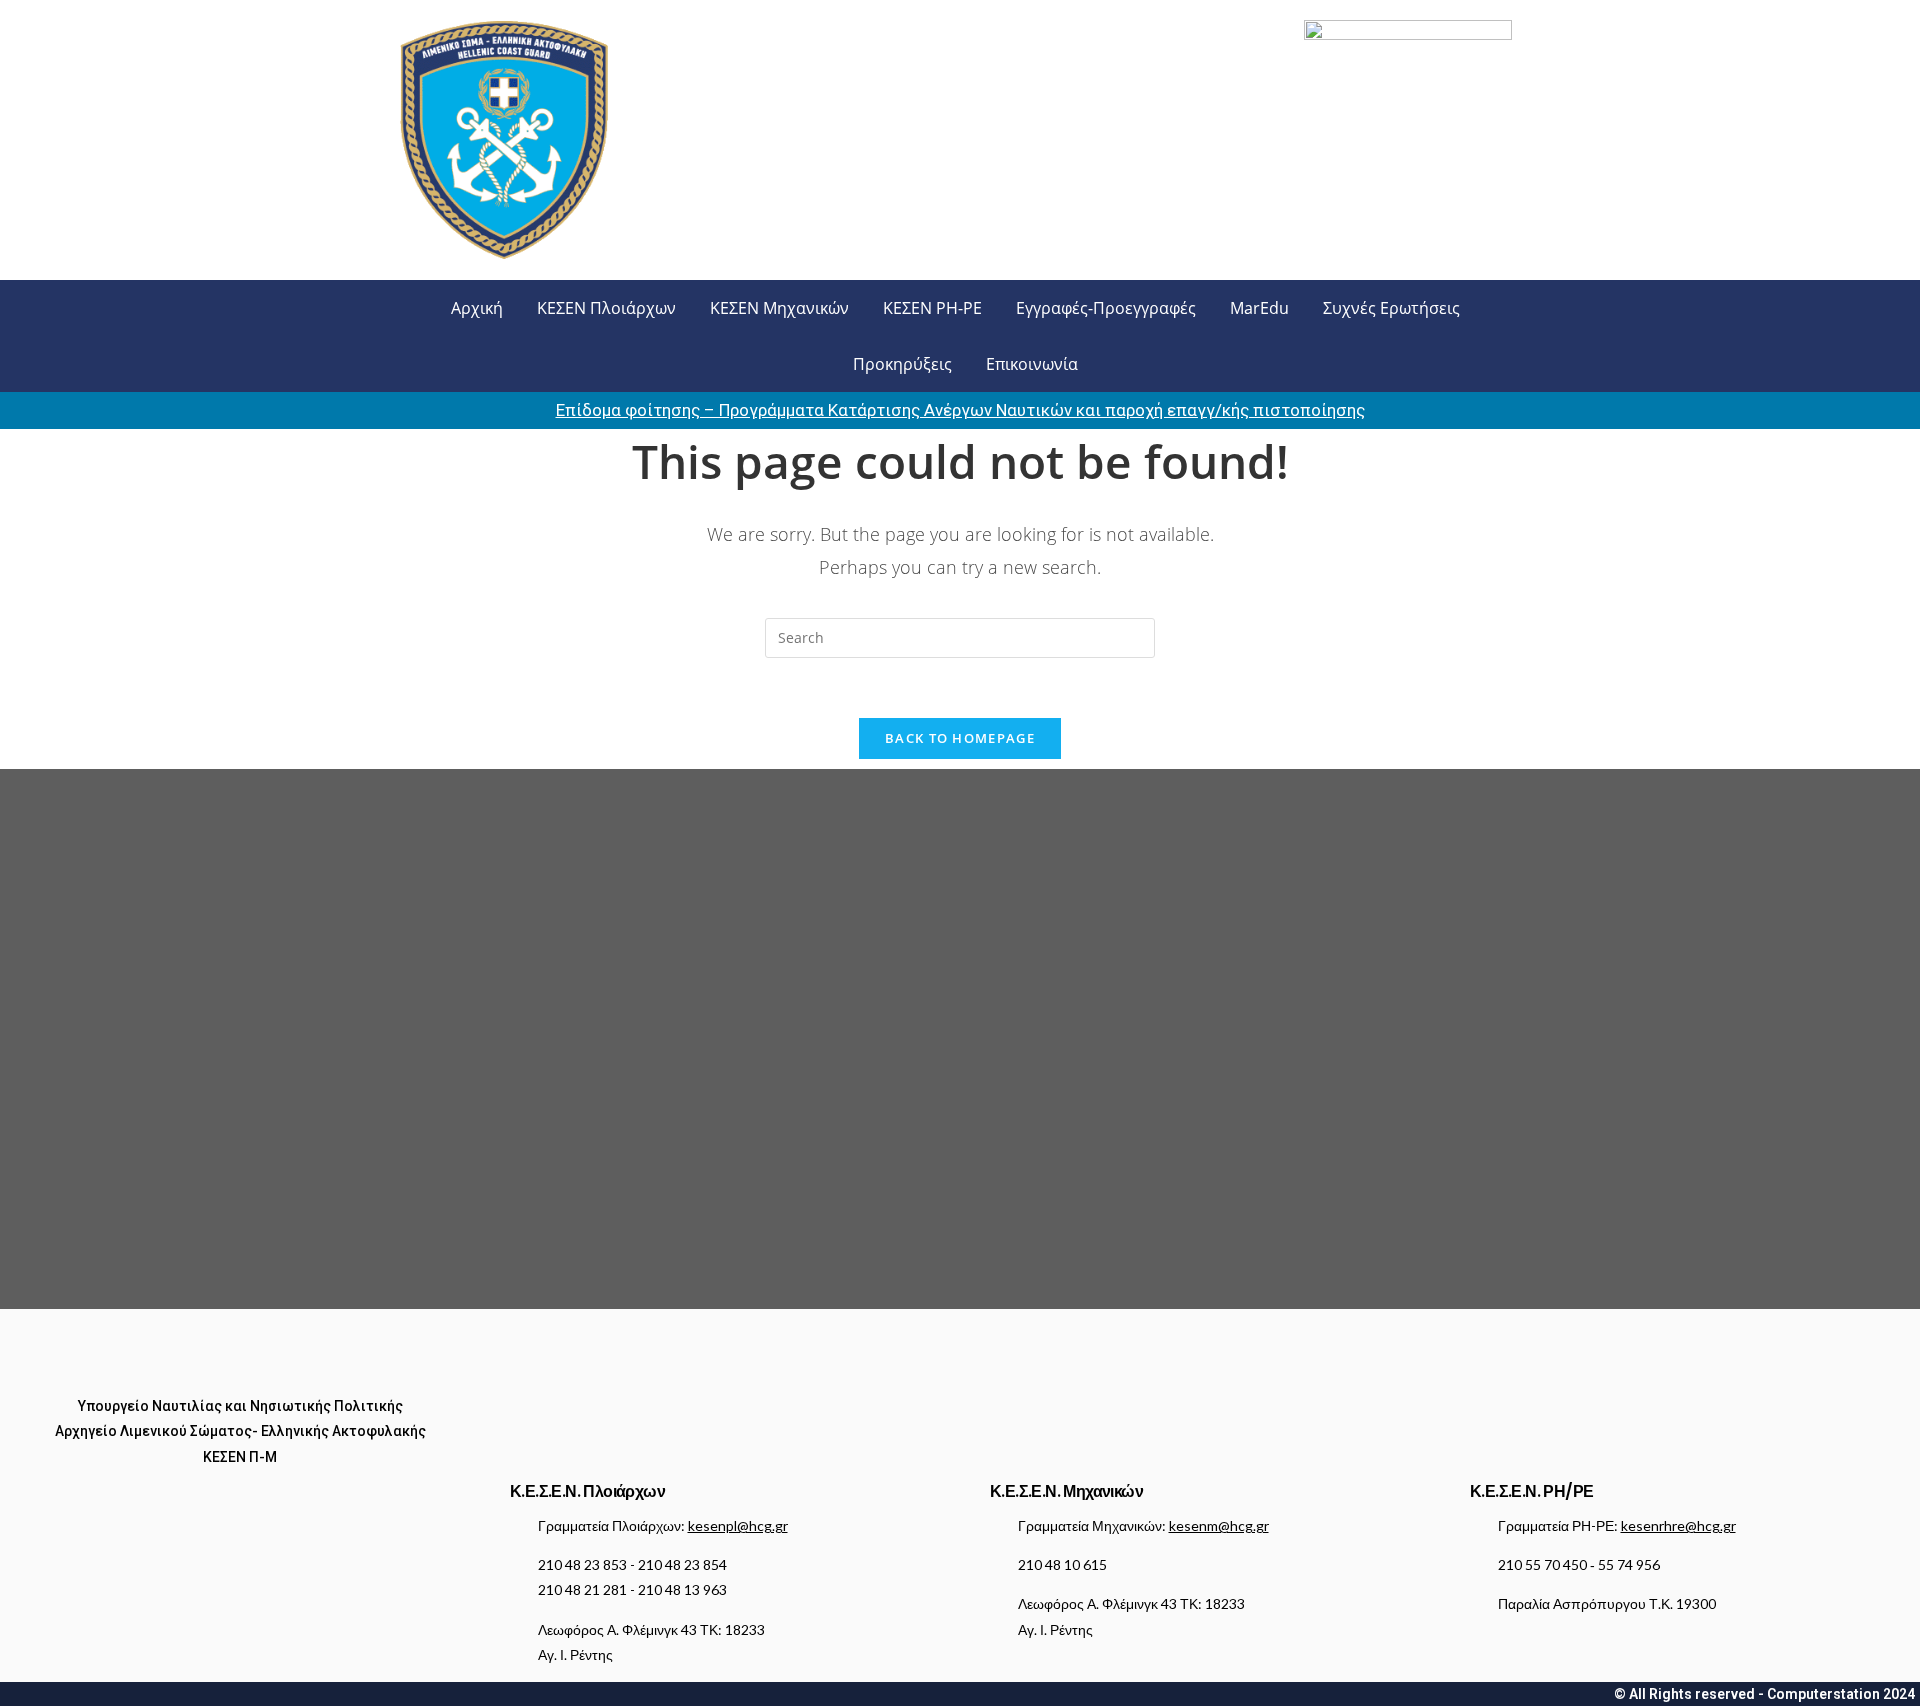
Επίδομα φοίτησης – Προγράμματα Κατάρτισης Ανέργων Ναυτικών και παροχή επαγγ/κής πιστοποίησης (960, 410)
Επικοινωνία (1032, 364)
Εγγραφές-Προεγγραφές (1106, 308)
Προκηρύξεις (902, 364)
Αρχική (477, 308)
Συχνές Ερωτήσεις (1391, 308)
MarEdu (1259, 308)
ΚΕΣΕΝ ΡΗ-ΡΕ (932, 308)
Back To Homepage (960, 738)
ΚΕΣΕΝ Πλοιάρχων (606, 308)
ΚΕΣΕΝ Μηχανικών (779, 308)
